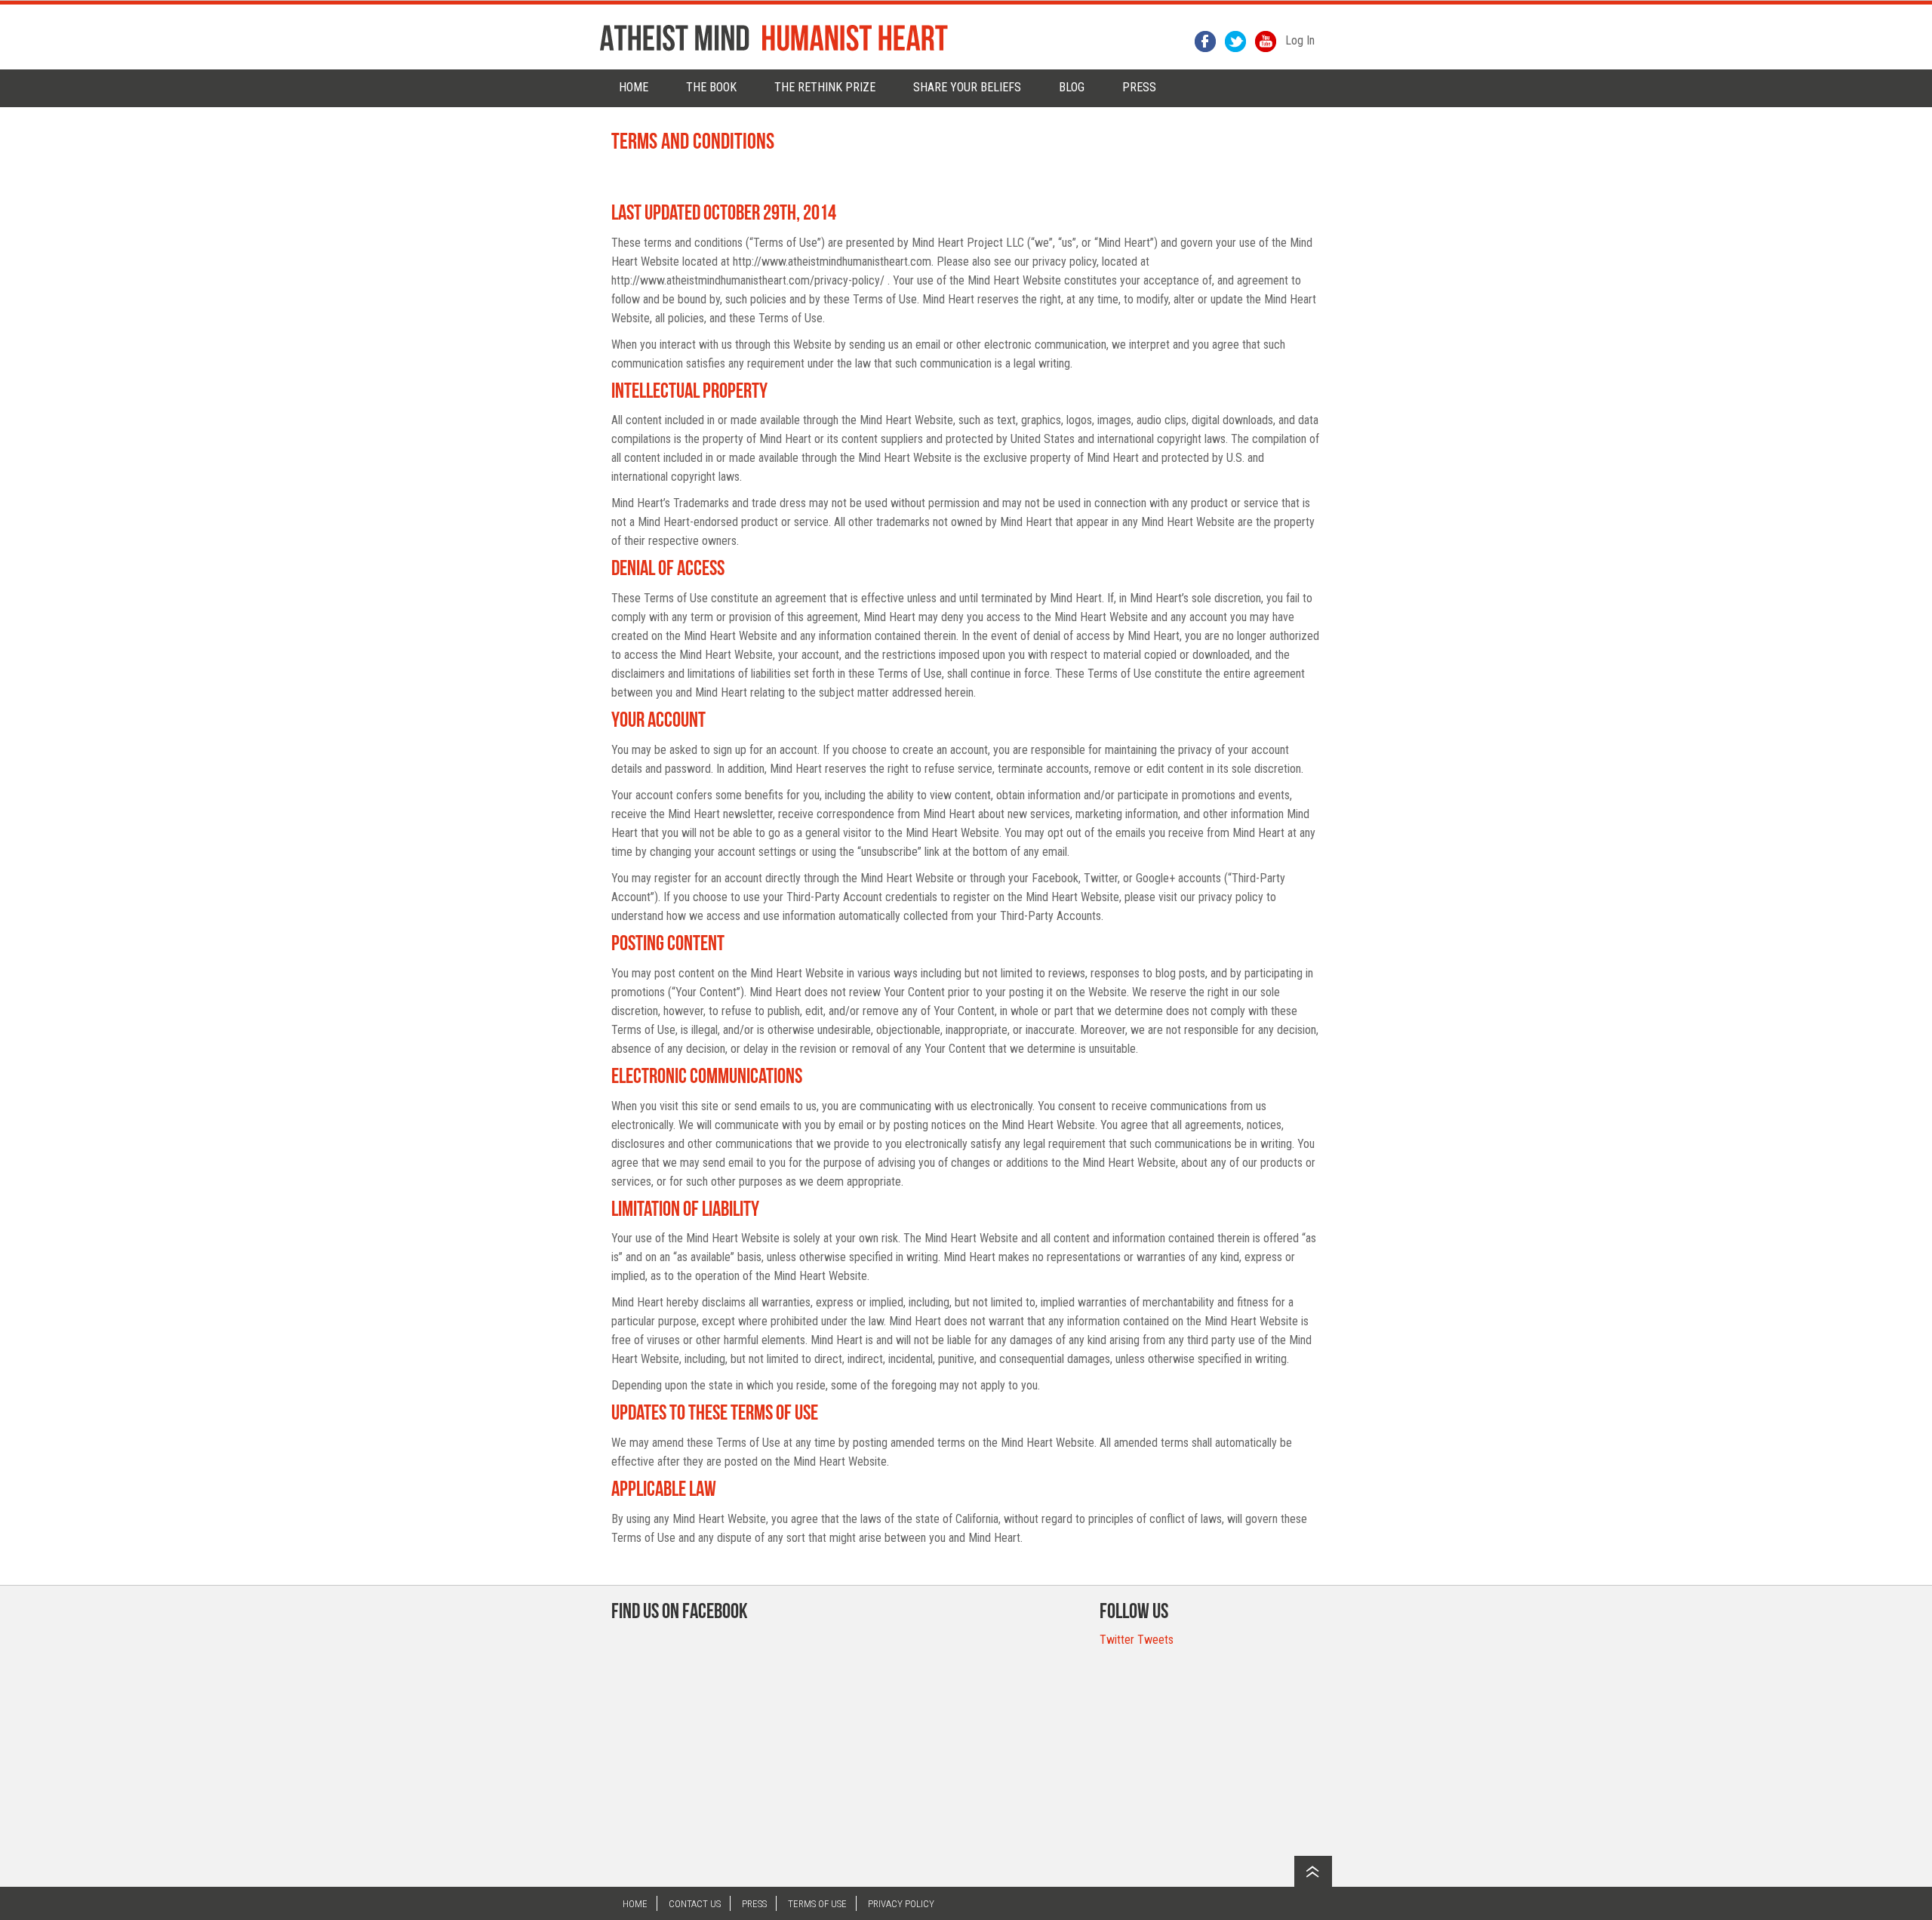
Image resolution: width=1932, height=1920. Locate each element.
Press (754, 1904)
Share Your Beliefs (967, 87)
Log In (1300, 40)
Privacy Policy (901, 1904)
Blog (1072, 87)
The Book (711, 87)
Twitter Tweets (1137, 1640)
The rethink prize (825, 87)
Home (634, 87)
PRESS (1139, 87)
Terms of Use (817, 1904)
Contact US (695, 1904)
